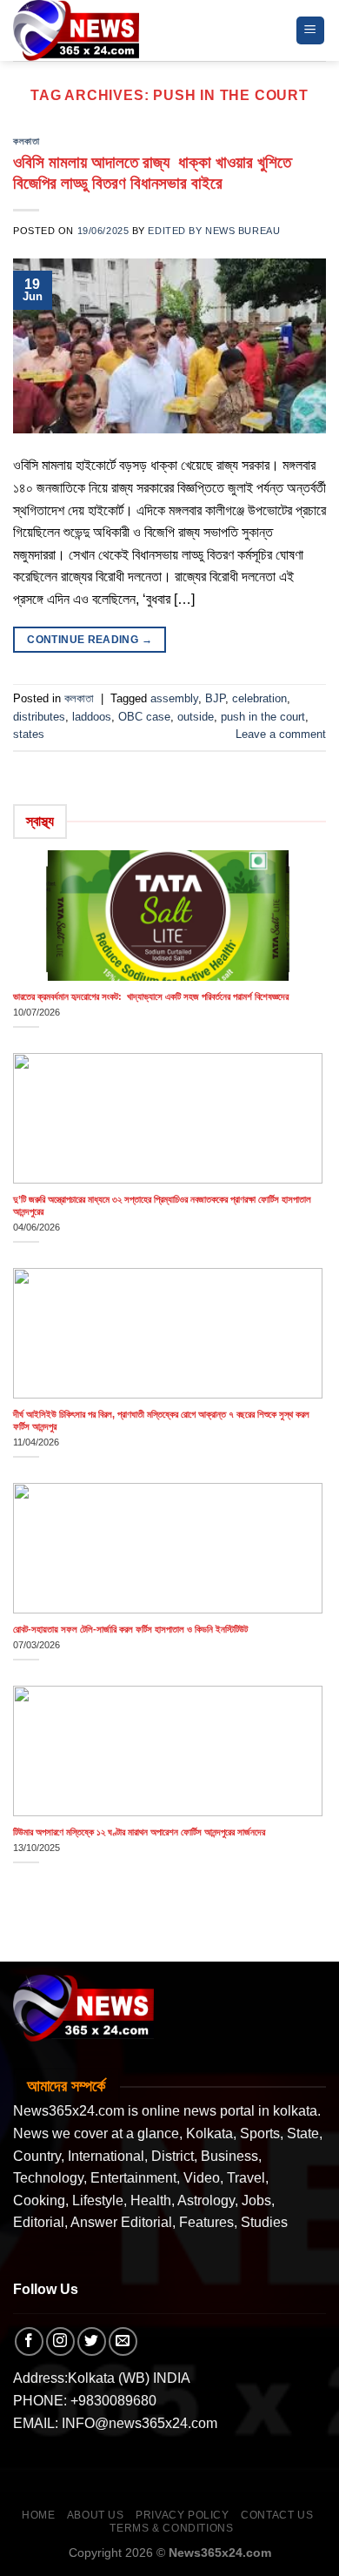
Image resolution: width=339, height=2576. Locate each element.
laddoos (92, 717)
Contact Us (277, 2515)
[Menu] (311, 31)
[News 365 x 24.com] (76, 30)
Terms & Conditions (171, 2528)
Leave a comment (281, 734)
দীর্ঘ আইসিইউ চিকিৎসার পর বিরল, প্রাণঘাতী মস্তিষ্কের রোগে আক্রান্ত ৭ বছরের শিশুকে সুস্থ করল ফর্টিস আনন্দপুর (163, 1420)
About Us (96, 2515)
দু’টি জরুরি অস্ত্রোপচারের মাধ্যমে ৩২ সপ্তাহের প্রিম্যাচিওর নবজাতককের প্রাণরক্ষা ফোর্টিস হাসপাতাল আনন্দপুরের (162, 1205)
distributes (39, 717)
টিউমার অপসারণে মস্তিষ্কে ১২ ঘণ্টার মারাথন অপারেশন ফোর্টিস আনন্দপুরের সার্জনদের (139, 1832)
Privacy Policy (183, 2515)
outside (196, 717)
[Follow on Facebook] (29, 2341)
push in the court (263, 717)
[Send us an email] (123, 2341)
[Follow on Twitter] (92, 2341)
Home (38, 2515)
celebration (259, 698)
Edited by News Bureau (214, 231)
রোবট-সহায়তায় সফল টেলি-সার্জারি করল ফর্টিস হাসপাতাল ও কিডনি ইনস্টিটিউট (130, 1629)
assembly (174, 698)
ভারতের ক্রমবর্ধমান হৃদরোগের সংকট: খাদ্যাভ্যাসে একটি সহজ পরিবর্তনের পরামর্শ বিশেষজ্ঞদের (151, 996)
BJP (215, 698)
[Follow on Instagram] (60, 2341)
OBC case (144, 717)
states (29, 734)
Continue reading (90, 640)
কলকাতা (26, 141)
